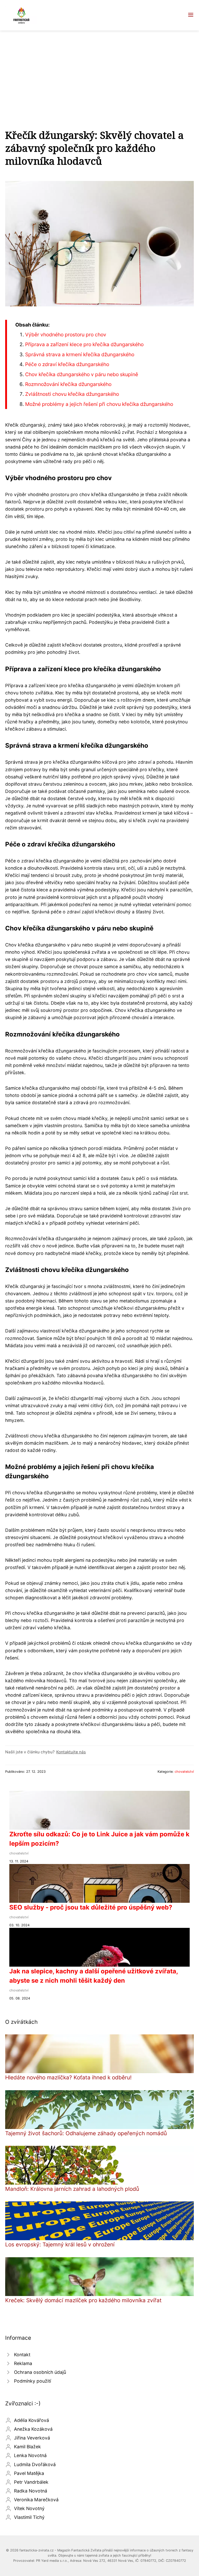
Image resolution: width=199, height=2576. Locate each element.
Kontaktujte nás (71, 1752)
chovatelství (184, 1772)
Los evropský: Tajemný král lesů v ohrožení (60, 2244)
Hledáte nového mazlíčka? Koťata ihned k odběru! (68, 2077)
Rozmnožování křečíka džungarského (68, 384)
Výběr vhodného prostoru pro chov (66, 335)
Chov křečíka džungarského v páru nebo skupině (82, 374)
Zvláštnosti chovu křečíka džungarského (72, 394)
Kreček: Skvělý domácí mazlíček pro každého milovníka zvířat (83, 2300)
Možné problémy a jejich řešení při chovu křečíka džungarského (99, 404)
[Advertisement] (99, 69)
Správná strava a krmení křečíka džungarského (80, 354)
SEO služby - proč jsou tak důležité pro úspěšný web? (91, 1907)
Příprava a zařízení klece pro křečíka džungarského (84, 344)
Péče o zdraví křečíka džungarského (67, 364)
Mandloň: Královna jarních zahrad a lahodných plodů (72, 2189)
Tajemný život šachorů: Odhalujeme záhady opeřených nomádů (86, 2133)
